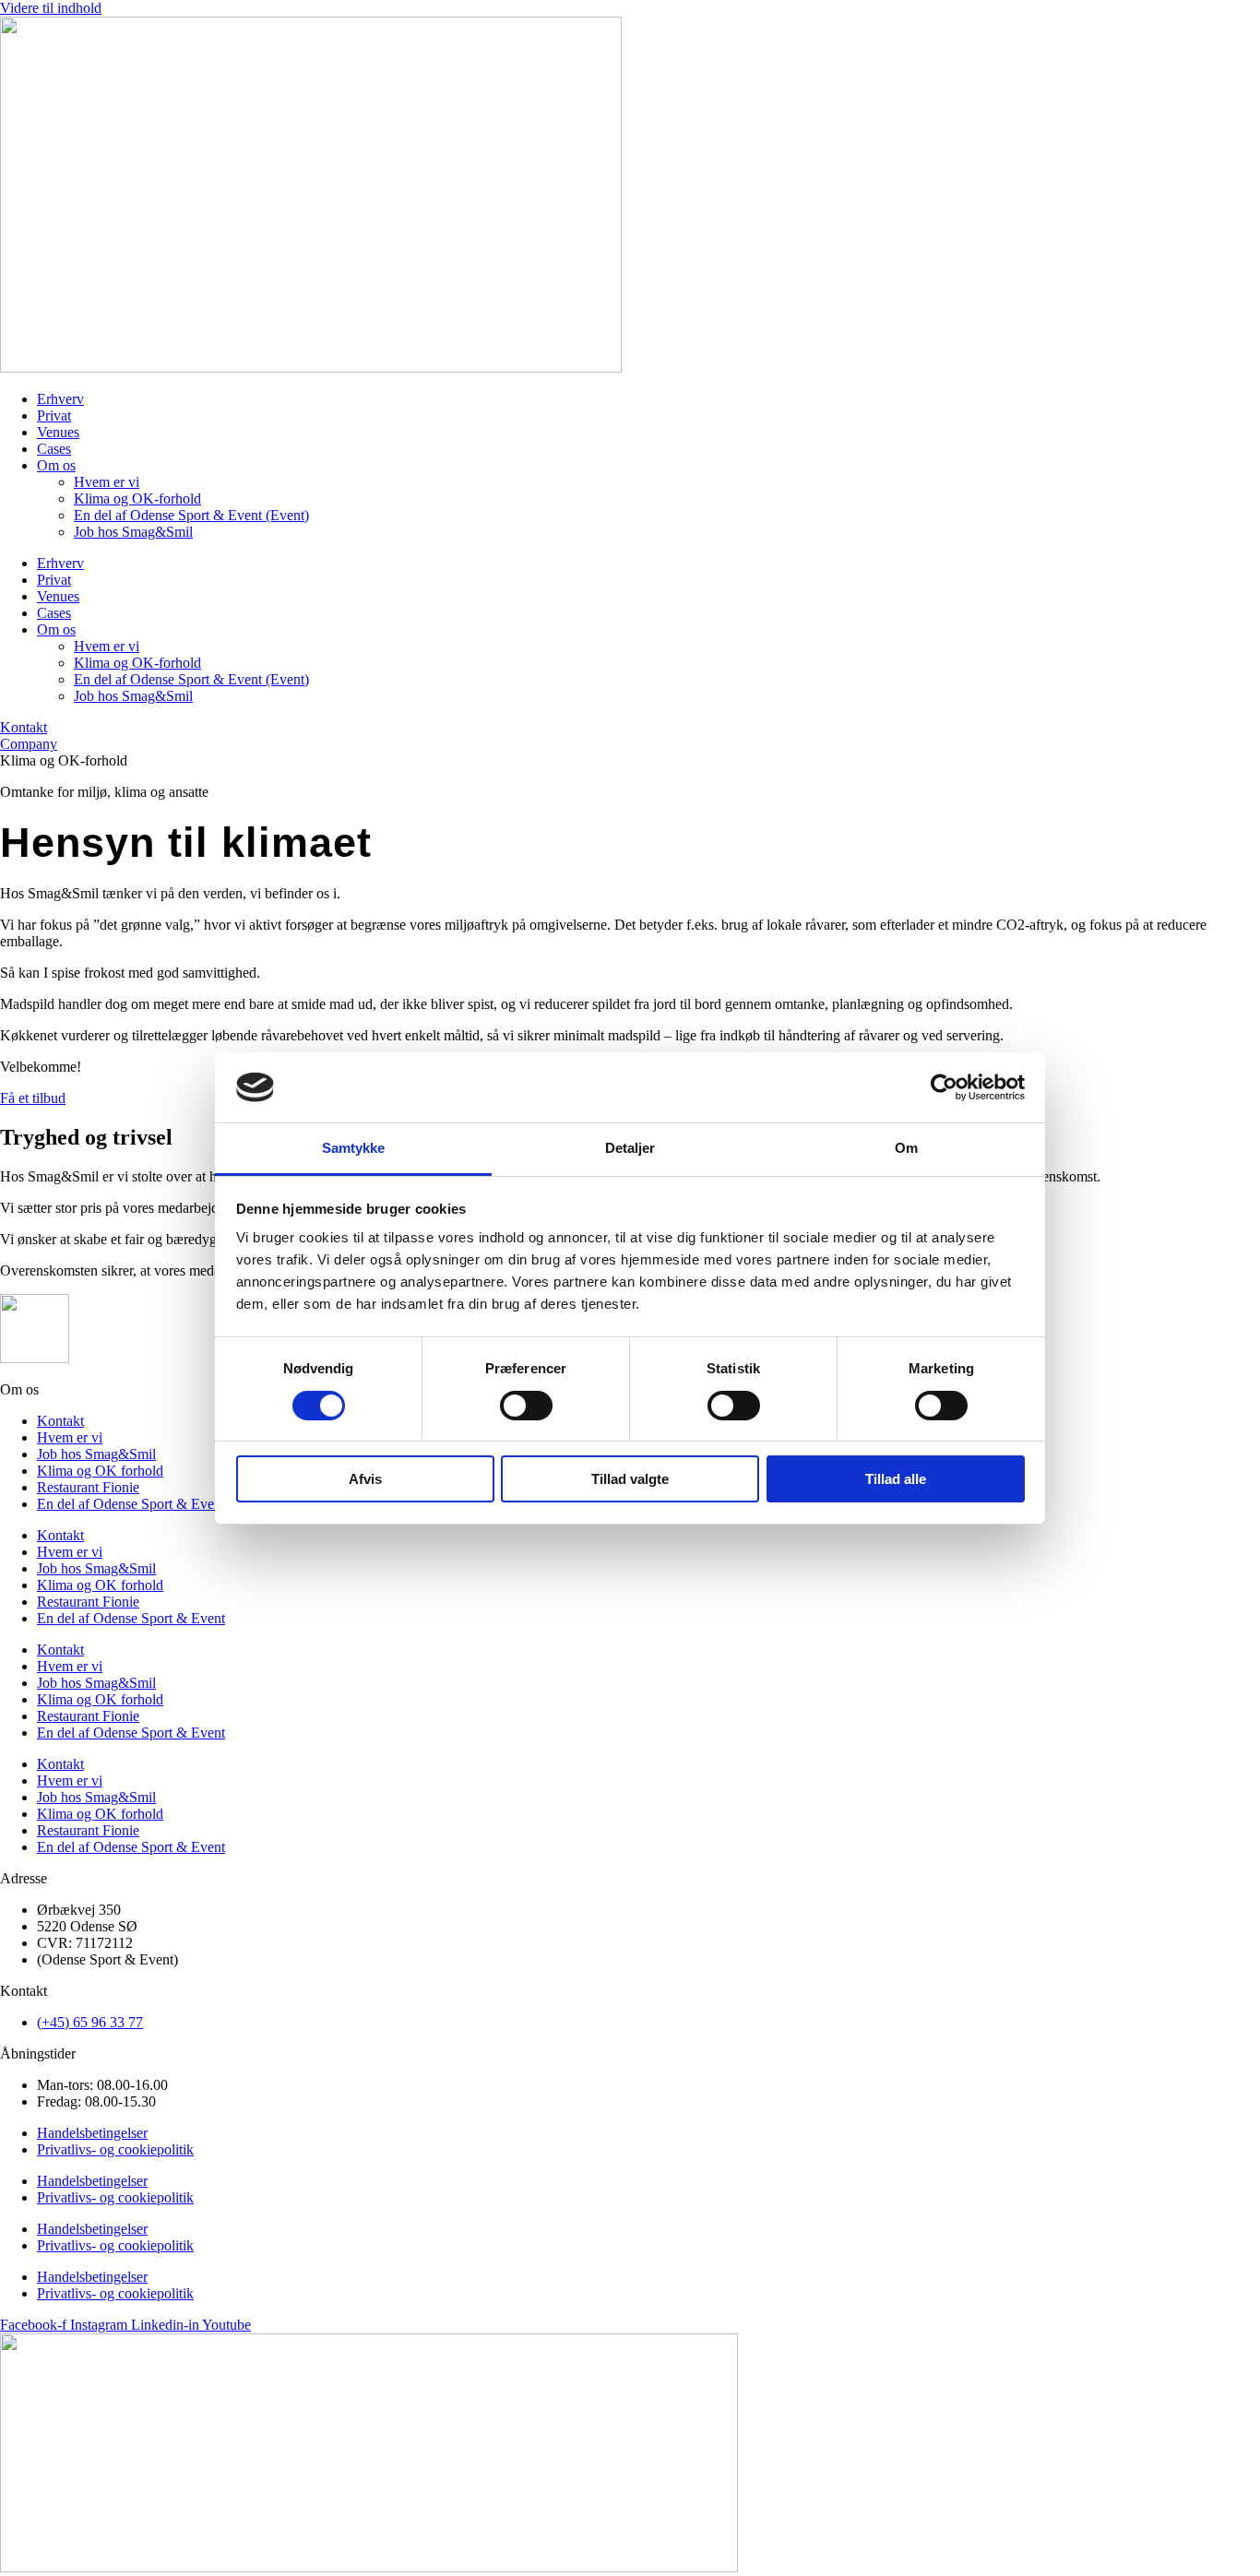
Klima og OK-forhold (137, 499)
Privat (54, 415)
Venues (58, 432)
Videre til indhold (51, 8)
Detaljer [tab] (630, 1148)
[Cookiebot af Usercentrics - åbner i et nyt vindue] (944, 1087)
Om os (56, 465)
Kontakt (60, 1421)
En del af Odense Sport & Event (131, 1504)
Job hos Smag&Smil (133, 532)
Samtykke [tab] (354, 1148)
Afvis (365, 1479)
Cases (54, 449)
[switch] (526, 1406)
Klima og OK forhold (100, 1471)
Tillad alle (896, 1479)
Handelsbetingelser (92, 2133)
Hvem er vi (107, 482)
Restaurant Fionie (88, 1487)
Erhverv (60, 399)
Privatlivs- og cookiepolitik (115, 2149)
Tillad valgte (630, 1479)
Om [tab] (906, 1148)
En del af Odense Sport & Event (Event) (191, 515)
